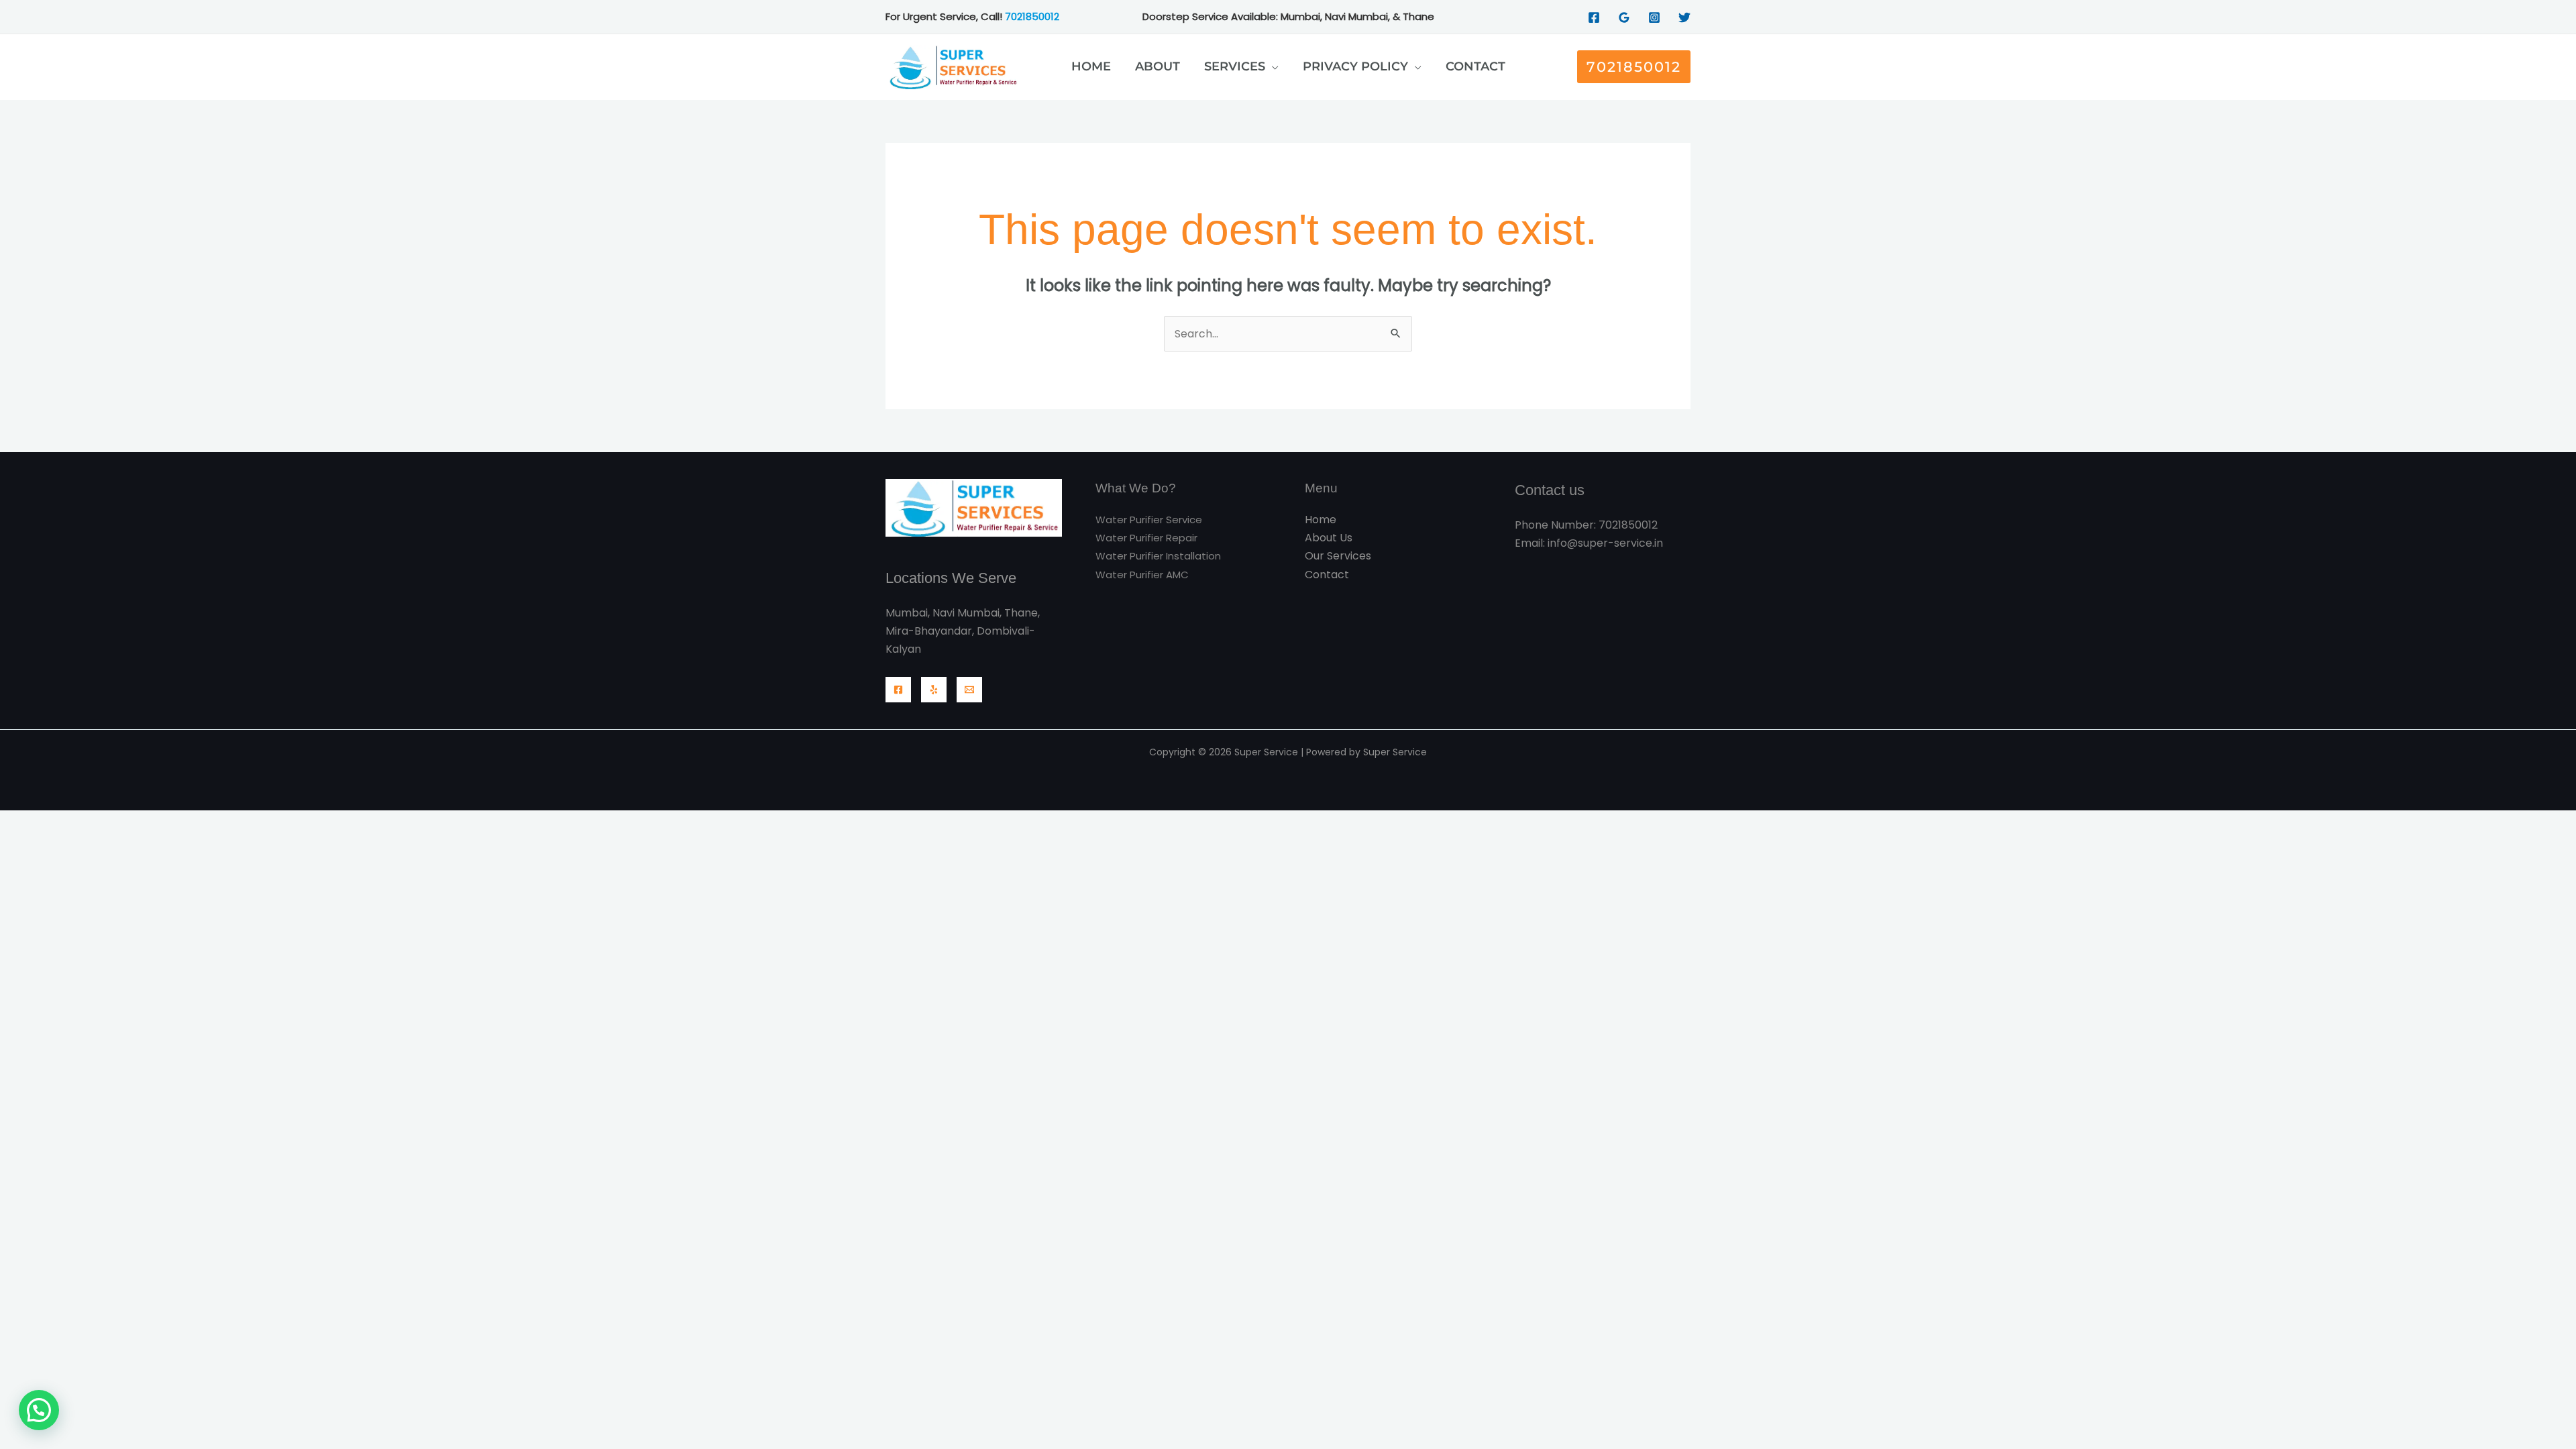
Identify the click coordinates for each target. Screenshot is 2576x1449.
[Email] (969, 690)
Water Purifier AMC (1142, 575)
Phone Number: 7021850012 (1586, 525)
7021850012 (1032, 16)
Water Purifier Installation (1158, 556)
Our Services (1338, 556)
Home (1321, 520)
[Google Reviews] (1624, 17)
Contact (1327, 575)
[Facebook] (1594, 17)
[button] (1272, 66)
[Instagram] (1654, 17)
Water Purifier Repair (1146, 538)
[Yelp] (934, 690)
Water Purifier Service (1149, 520)
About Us (1329, 538)
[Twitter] (1684, 17)
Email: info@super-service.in (1589, 543)
